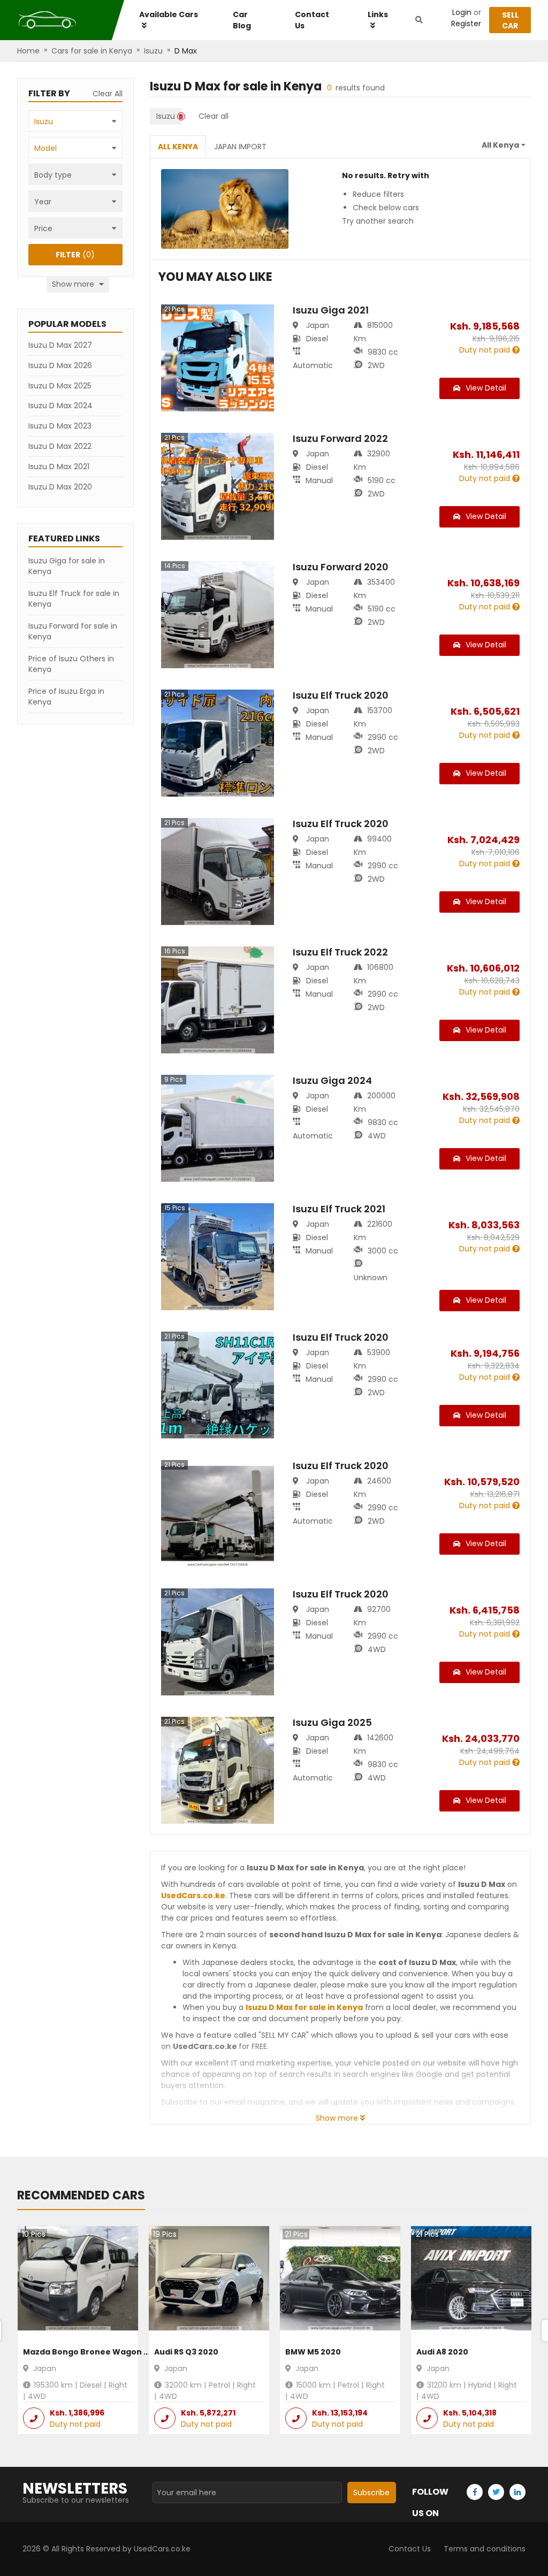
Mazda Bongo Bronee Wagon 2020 (93, 2352)
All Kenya (178, 147)
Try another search (378, 221)
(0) (75, 255)
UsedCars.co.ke (193, 1895)
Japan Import (240, 147)
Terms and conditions (485, 2549)
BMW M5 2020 (313, 2352)
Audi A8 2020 (442, 2352)
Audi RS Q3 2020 (186, 2352)
